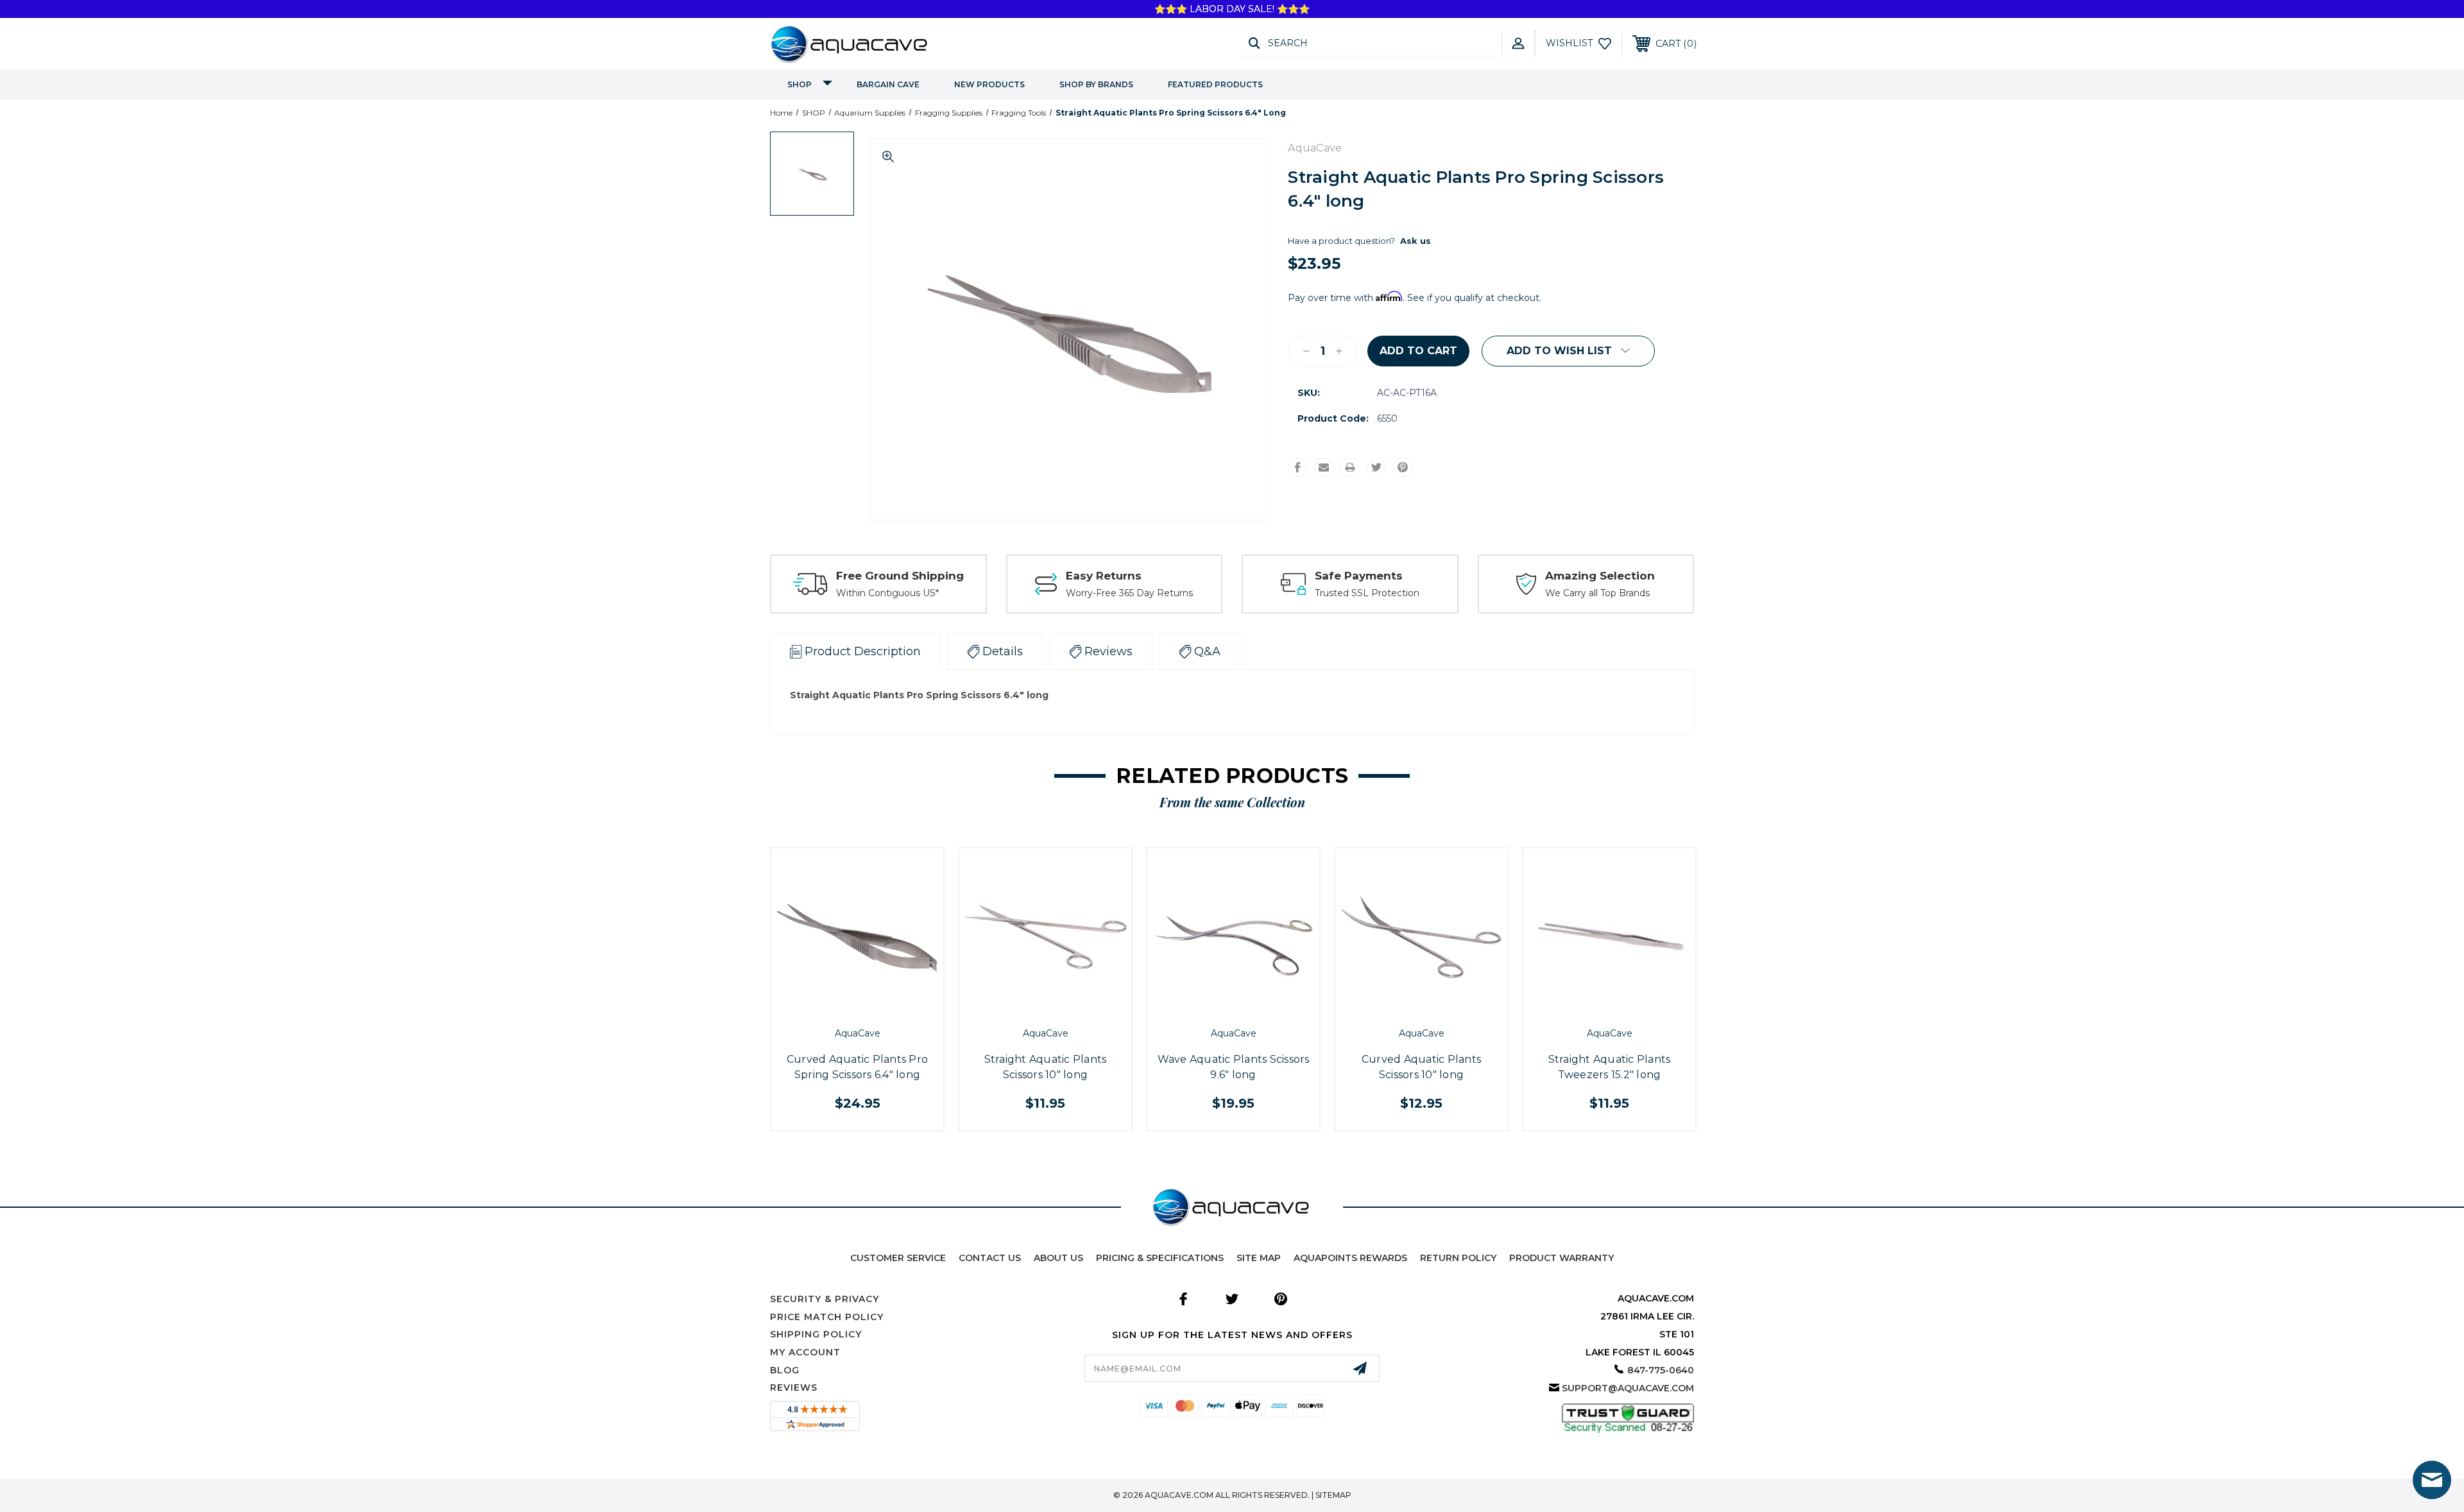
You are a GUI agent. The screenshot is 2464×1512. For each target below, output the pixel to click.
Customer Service (898, 1258)
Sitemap (1333, 1495)
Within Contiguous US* (887, 593)
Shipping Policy (816, 1334)
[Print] (1350, 467)
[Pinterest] (1403, 467)
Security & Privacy (825, 1299)
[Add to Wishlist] (871, 1007)
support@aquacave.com (1628, 1388)
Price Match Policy (827, 1317)
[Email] (1324, 467)
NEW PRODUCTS (989, 84)
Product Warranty (1561, 1258)
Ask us (1416, 241)
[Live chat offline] (2432, 1480)
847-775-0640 (1661, 1370)
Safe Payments (1359, 576)
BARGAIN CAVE (888, 84)
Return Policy (1458, 1258)
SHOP (800, 84)
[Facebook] (1297, 467)
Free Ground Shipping (900, 576)
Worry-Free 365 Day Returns (1129, 593)
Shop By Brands (1096, 84)
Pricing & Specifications (1160, 1258)
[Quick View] (843, 1007)
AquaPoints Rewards (1350, 1258)
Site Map (1259, 1258)
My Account (805, 1352)
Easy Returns (1104, 576)
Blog (785, 1370)
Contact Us (990, 1258)
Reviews (794, 1387)
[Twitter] (1376, 467)
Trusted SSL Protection (1367, 593)
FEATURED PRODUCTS (1215, 84)
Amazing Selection (1600, 576)
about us (1058, 1258)
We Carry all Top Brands (1597, 593)
